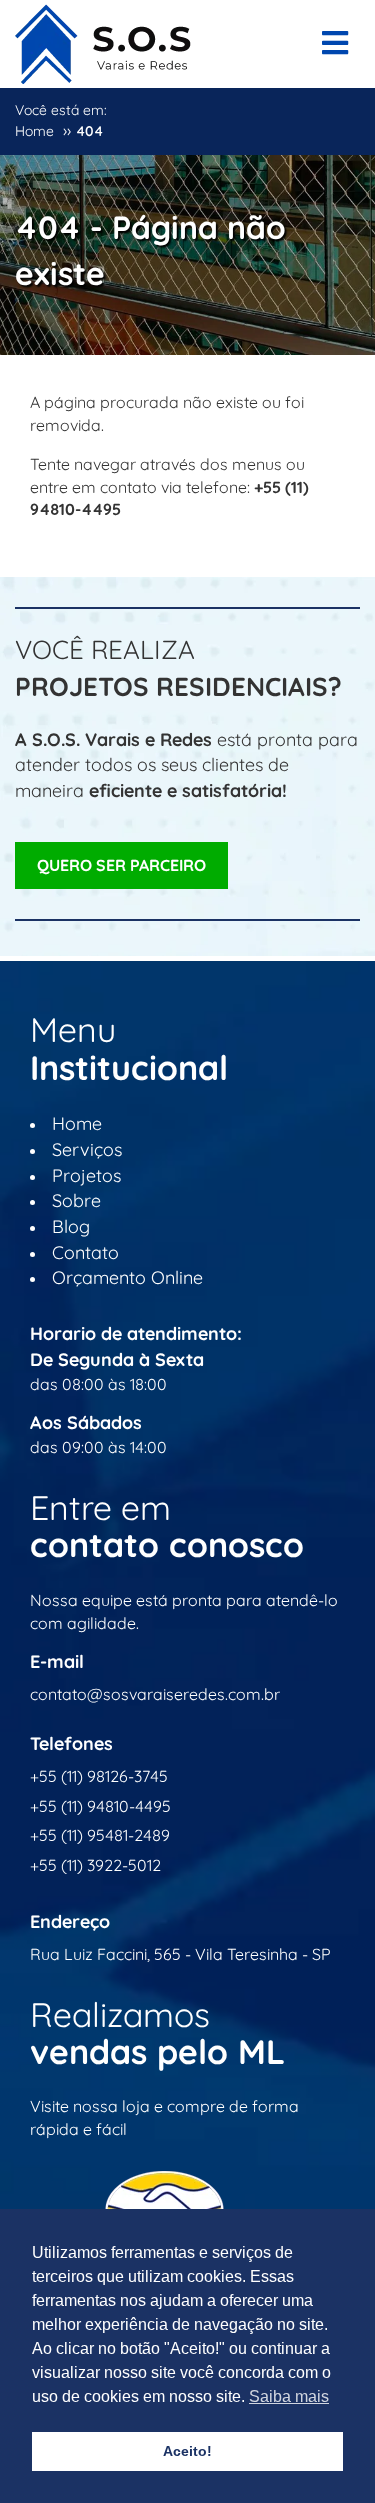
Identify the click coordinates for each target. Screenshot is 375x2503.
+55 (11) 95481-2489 (100, 1835)
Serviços (87, 1149)
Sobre (76, 1200)
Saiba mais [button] (289, 2396)
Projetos (86, 1175)
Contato (85, 1252)
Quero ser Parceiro (121, 865)
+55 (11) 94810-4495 (100, 1806)
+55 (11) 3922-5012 (95, 1865)
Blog (71, 1226)
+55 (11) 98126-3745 (99, 1776)
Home (77, 1123)
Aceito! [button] (187, 2451)
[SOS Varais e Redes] (103, 40)
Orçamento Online (127, 1277)
